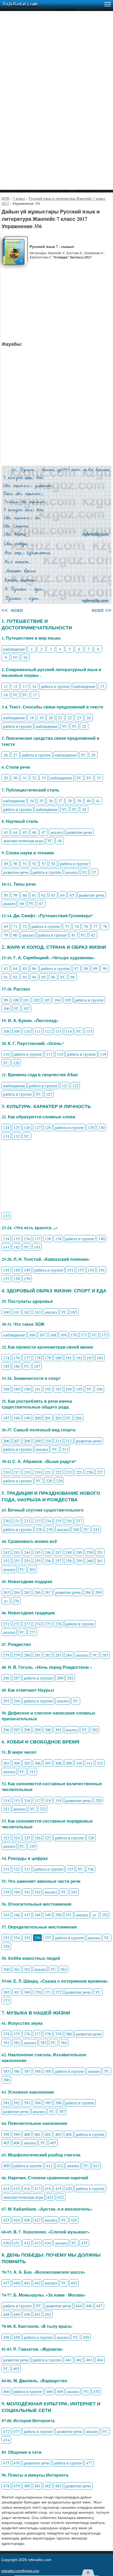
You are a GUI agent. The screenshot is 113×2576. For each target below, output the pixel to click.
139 (58, 1239)
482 (48, 2486)
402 (48, 2134)
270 (16, 1601)
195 (79, 1389)
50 (15, 863)
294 (17, 1701)
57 (94, 872)
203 (58, 1418)
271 (6, 1624)
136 (27, 1239)
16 (6, 695)
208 (27, 1441)
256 (48, 1561)
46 (34, 832)
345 (6, 1915)
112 (48, 1031)
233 (38, 1521)
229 (59, 1481)
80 (15, 935)
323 (6, 1838)
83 (6, 968)
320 (98, 1800)
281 (38, 1655)
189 (17, 1389)
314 (6, 1800)
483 (58, 2486)
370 (38, 1992)
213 (65, 1449)
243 (17, 1552)
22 (70, 718)
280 (27, 1655)
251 (100, 1552)
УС (16, 657)
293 (6, 1701)
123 (49, 1094)
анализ (56, 832)
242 (6, 1552)
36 (51, 801)
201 (48, 1418)
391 (6, 2103)
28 (93, 755)
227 (100, 1472)
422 (61, 2197)
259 (79, 1561)
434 (48, 2243)
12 (15, 686)
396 (58, 2103)
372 (58, 1992)
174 (6, 1358)
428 (74, 2220)
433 (38, 2243)
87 (76, 968)
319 (58, 1800)
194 (69, 1389)
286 (6, 1678)
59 (15, 895)
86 (34, 968)
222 (58, 1472)
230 (6, 1521)
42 (84, 809)
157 (6, 1279)
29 (6, 778)
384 (64, 2042)
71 (15, 926)
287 (17, 1678)
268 (88, 1592)
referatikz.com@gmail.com (20, 2571)
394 (38, 2103)
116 (6, 1054)
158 (17, 1279)
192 (48, 1389)
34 (32, 801)
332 (17, 1869)
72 (25, 926)
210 (48, 1441)
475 (6, 2463)
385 (6, 2071)
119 (103, 1054)
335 (70, 1869)
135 (17, 1239)
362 (27, 1969)
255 (38, 1561)
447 (99, 2306)
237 (79, 1521)
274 (38, 1624)
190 (27, 1389)
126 (27, 1127)
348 (38, 1915)
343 (74, 1892)
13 (25, 686)
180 (58, 1358)
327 (48, 1838)
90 (105, 968)
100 (16, 1000)
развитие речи (79, 832)
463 (89, 2360)
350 (58, 1915)
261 (100, 1561)
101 (26, 1000)
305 (27, 1763)
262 (32, 1569)
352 (105, 1915)
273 (27, 1624)
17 (35, 695)
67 (41, 903)
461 (69, 2360)
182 (79, 1358)
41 (98, 801)
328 (91, 1838)
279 (17, 1655)
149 (27, 1270)
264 (17, 1592)
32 (34, 778)
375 (17, 2034)
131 (6, 1136)
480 (27, 2486)
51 (25, 863)
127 (38, 1127)
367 (17, 1992)
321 (6, 1809)
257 (58, 1561)
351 (69, 1915)
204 (79, 1418)
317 (38, 1800)
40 (89, 801)
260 (90, 1561)
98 (73, 977)
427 (38, 2220)
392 (17, 2103)
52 (34, 863)
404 (69, 2134)
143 (37, 1247)
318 (48, 1800)
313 (32, 1771)
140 (101, 1239)
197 (6, 1418)
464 (100, 2360)
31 (25, 778)
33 (44, 778)
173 (105, 1335)
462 (79, 2360)
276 (58, 1624)
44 (15, 832)
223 (69, 1472)
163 (38, 1312)
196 (99, 1389)
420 (69, 2188)
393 (27, 2103)
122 (75, 1086)
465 (16, 2368)
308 (58, 1763)
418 (48, 2188)
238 (39, 1529)
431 (17, 2243)
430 (6, 2243)
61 (34, 895)
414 (6, 2188)
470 (96, 2391)
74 (76, 926)
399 (17, 2134)
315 (17, 1800)
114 (69, 1031)
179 (48, 1358)
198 (17, 1418)
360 (6, 1969)
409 (6, 2166)
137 (38, 1239)
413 (96, 2166)
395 (48, 2103)
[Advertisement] (56, 68)
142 (17, 1247)
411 (49, 2166)
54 (53, 863)
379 (58, 2034)
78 (105, 926)
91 (6, 977)
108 (6, 1031)
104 (57, 1000)
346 (17, 1915)
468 (49, 2391)
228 (49, 1481)
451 (38, 2314)
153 (81, 1270)
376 (27, 2034)
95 (44, 977)
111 (38, 1031)
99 (6, 1000)
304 (17, 1763)
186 (17, 1366)
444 (79, 2306)
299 (38, 1730)
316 (27, 1800)
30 (15, 778)
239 (49, 1529)
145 (6, 1270)
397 (62, 2111)
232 (27, 1521)
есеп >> (101, 610)
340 (17, 1892)
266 (38, 1592)
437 (6, 2283)
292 (70, 1678)
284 (69, 1655)
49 (6, 863)
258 (69, 1561)
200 (38, 1418)
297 (17, 1730)
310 (79, 1763)
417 (38, 2188)
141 (6, 1247)
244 (27, 1552)
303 (6, 1763)
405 (6, 2143)
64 (63, 895)
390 (6, 2080)
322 (43, 1809)
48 (60, 841)
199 (27, 1418)
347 (27, 1915)
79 (6, 935)
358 (6, 1946)
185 (6, 1366)
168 (53, 1335)
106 (6, 1008)
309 (69, 1763)
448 (6, 2314)
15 (102, 686)
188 (6, 1389)
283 (58, 1655)
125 (17, 1127)
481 (38, 2486)
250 (90, 1552)
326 (38, 1838)
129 (91, 1127)
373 (6, 2000)
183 (90, 1358)
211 (58, 1441)
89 (95, 968)
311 (90, 1763)
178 (38, 1358)
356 (38, 1938)
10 (25, 657)
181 (69, 1358)
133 (6, 1216)
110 (27, 1031)
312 (100, 1763)
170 (74, 1335)
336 (90, 1869)
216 (6, 1472)
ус (6, 1601)
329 (32, 1846)
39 (79, 801)
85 (25, 968)
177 (27, 1358)
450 (27, 2314)
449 (17, 2314)
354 (17, 1938)
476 (17, 2463)
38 (70, 801)
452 (48, 2314)
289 (60, 1678)
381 (6, 2042)
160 (6, 1312)
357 (48, 1938)
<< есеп (12, 610)
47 (44, 832)
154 (91, 1270)
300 (48, 1730)
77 (95, 926)
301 (58, 1730)
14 (34, 686)
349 (48, 1915)
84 (15, 968)
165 (74, 1312)
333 (27, 1869)
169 (63, 1335)
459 (86, 2337)
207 (17, 1441)
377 (38, 2034)
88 (86, 968)
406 (17, 2143)
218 (27, 1472)
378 (48, 2034)
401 (38, 2134)
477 (89, 2463)
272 (17, 1624)
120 (16, 1063)
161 (17, 1312)
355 (27, 1938)
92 (15, 977)
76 (86, 926)
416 (27, 2188)
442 (38, 2283)
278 (6, 1655)
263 (6, 1592)
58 (6, 895)
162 (27, 1312)
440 (17, 2283)
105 (68, 1000)
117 (49, 1054)
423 (6, 2220)
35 (41, 801)
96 (53, 977)
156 (101, 1270)
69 (6, 926)
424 (17, 2220)
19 (41, 718)
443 (74, 2283)
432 (27, 2243)
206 (6, 1441)
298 (27, 1730)
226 (90, 1472)
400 (27, 2134)
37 (60, 801)
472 (6, 2431)
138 (48, 1239)
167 (43, 1335)
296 (6, 1730)
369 (27, 1992)
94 (34, 977)
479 (17, 2486)
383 (43, 2042)
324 (17, 1838)
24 (89, 718)
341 (27, 1892)
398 (6, 2134)
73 (67, 926)
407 (53, 2143)
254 (27, 1561)
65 (72, 895)
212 (69, 1441)
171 (84, 1335)
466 (6, 2391)
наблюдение (14, 649)
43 (6, 832)
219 (38, 1472)
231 (17, 1521)
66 (22, 903)
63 (53, 895)
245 (38, 1552)
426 (27, 2220)
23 (79, 718)
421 (50, 2197)
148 (17, 1270)
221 (48, 1472)
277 (32, 1632)
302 (95, 1730)
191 (38, 1389)
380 (69, 2034)
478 (6, 2486)
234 (48, 1521)
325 (27, 1838)
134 (6, 1239)
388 (38, 2071)
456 (6, 2337)
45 (25, 832)
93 (25, 977)
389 (48, 2071)
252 (6, 1561)
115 (89, 1031)
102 (37, 1000)
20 (51, 718)
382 (17, 2042)
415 (17, 2188)
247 (58, 1552)
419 (58, 2188)
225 (79, 1472)
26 (6, 755)
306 (38, 1763)
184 (100, 1358)
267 (48, 1592)
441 (27, 2283)
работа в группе (55, 686)
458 (17, 2337)
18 (32, 718)
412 (60, 2166)
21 (60, 718)
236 (69, 1521)
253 (17, 1561)
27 (15, 755)
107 (27, 1008)
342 (38, 1892)
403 (58, 2134)
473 (17, 2431)
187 (37, 1366)
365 (6, 1992)
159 (27, 1279)
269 (98, 1592)
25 (84, 726)
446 (89, 2306)
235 (58, 1521)
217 (17, 1472)
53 (44, 863)
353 (6, 1938)
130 (101, 1127)
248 (69, 1552)
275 (48, 1624)
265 (27, 1592)
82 (93, 935)
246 (48, 1552)
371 (48, 1992)
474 (6, 2440)
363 (64, 1969)
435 (84, 2243)
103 (47, 1000)
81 (74, 935)
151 (70, 1270)
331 (6, 1869)
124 (6, 1127)
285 (105, 1655)
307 (48, 1763)
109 (17, 1031)
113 (58, 1031)
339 (6, 1892)
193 (58, 1389)
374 (6, 2034)
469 (60, 2391)
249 (79, 1552)
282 (48, 1655)
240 (76, 1529)
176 (17, 1358)
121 (65, 1086)
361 (17, 1969)
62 (44, 895)
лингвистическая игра (23, 841)
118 (60, 1054)
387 (27, 2071)
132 (17, 1136)
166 (32, 1335)
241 (96, 1529)
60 (25, 895)
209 (38, 1441)
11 (6, 686)
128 (48, 1127)
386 (17, 2071)
